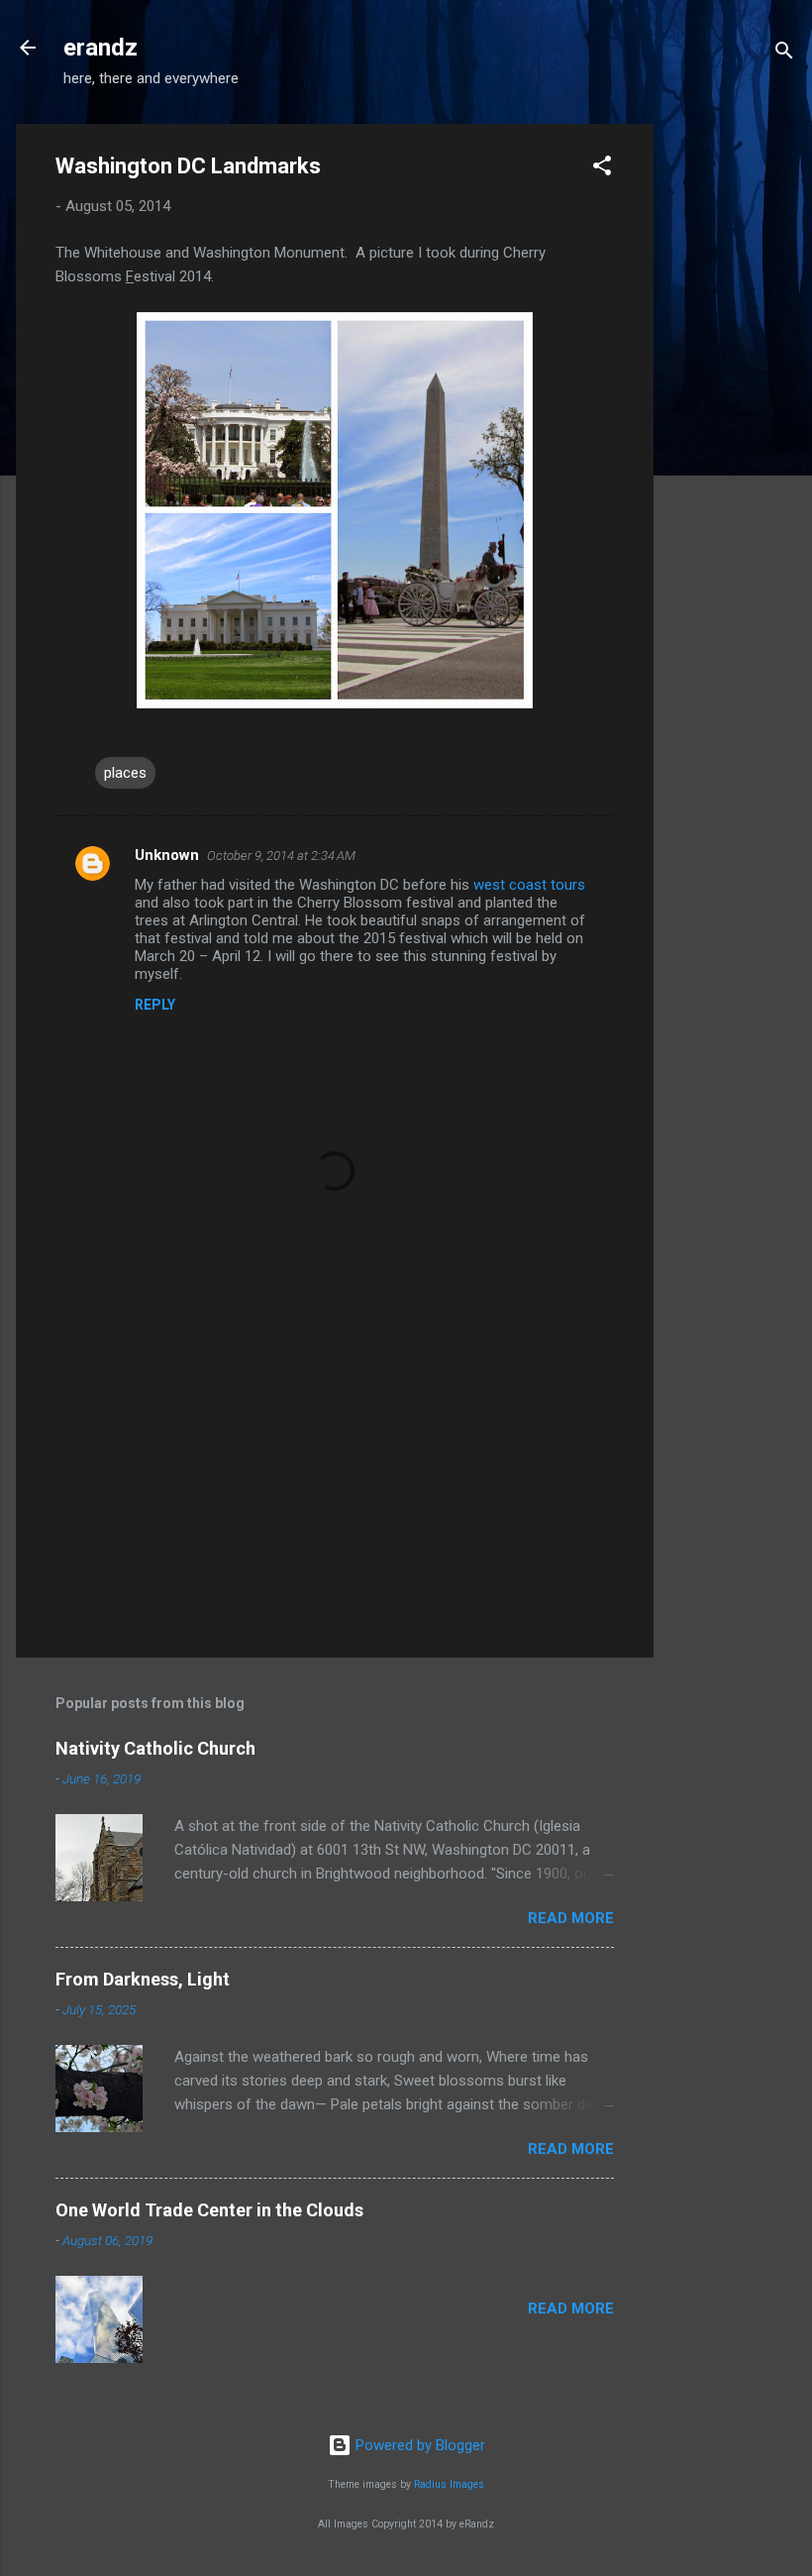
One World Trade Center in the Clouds (209, 2210)
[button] (602, 169)
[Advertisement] (733, 421)
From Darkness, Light (143, 1979)
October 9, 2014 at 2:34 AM (281, 856)
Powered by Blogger (418, 2445)
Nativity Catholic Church (155, 1748)
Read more (571, 1918)
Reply (155, 1005)
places (125, 773)
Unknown (167, 855)
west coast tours (529, 885)
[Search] (784, 54)
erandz (101, 48)
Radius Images (449, 2484)
